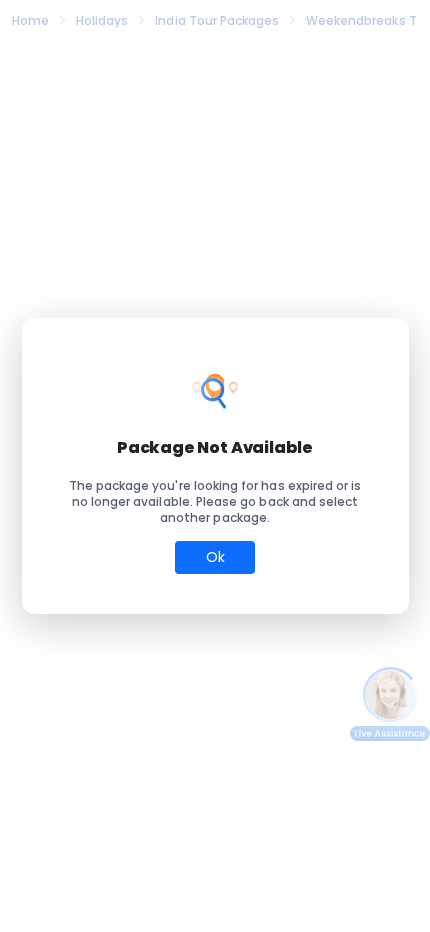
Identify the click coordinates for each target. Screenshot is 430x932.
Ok (215, 557)
